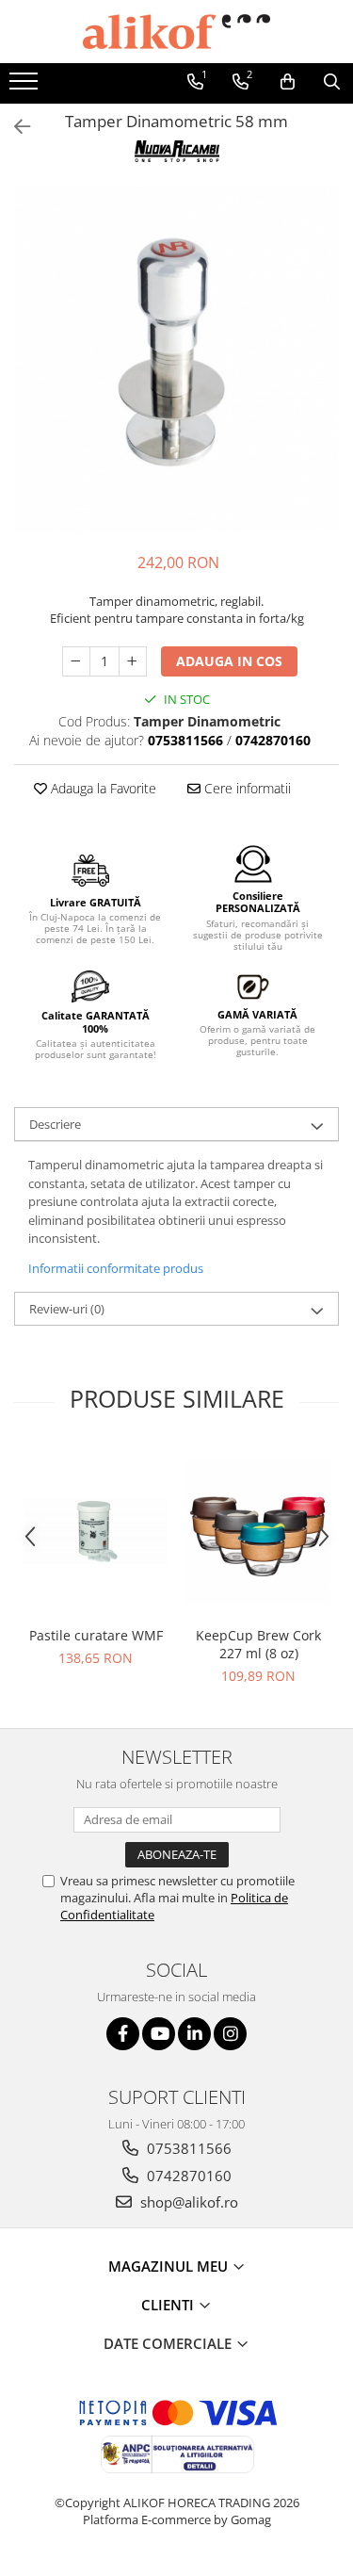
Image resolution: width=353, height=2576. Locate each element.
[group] (176, 359)
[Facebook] (123, 2034)
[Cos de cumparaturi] (288, 82)
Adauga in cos (229, 661)
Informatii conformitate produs (116, 1268)
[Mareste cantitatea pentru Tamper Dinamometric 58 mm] (133, 661)
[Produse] (26, 87)
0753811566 (187, 2148)
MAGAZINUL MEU (170, 2266)
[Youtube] (159, 2034)
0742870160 (187, 2176)
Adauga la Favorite (102, 788)
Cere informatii (246, 788)
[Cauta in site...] (332, 82)
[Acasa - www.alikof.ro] (177, 32)
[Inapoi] (14, 127)
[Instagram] (230, 2034)
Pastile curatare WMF (96, 1635)
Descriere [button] (55, 1124)
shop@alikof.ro (187, 2202)
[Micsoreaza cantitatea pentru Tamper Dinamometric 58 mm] (76, 661)
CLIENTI (169, 2305)
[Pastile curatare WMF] (96, 1531)
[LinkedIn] (194, 2034)
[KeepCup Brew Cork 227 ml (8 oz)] (258, 1532)
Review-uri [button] (67, 1309)
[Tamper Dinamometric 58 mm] (176, 359)
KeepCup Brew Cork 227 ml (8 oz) (258, 1644)
